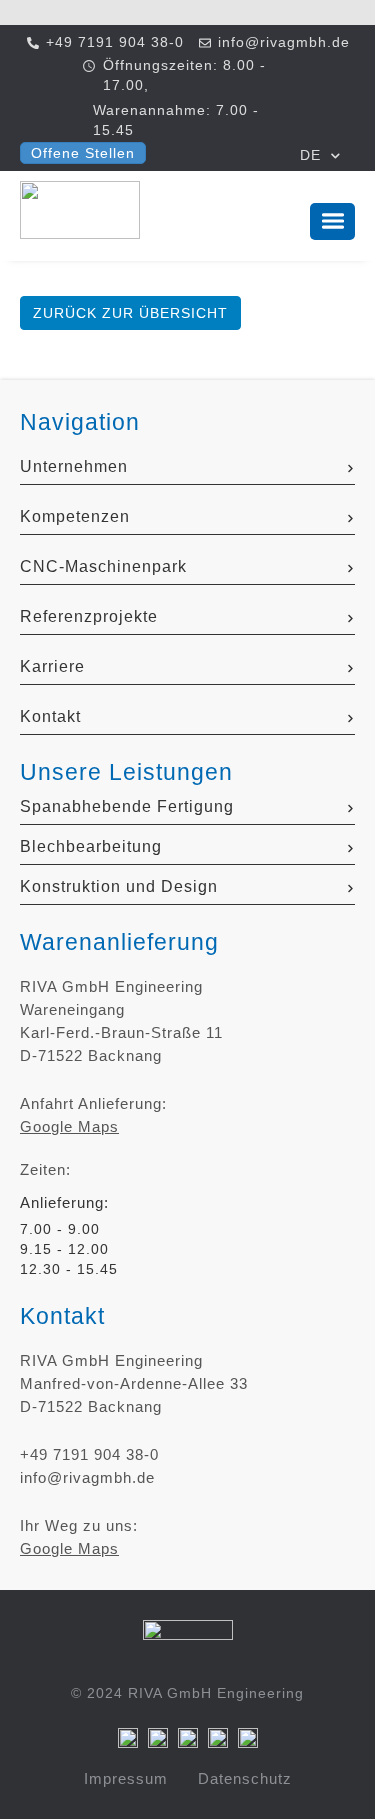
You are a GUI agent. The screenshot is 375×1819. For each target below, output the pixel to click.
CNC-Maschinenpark (103, 566)
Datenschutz (245, 1778)
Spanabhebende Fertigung (127, 806)
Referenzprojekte (89, 616)
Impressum (126, 1778)
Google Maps (69, 1126)
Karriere (52, 666)
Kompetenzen (75, 516)
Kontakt (50, 716)
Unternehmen (74, 466)
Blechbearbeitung (91, 846)
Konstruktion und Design (119, 886)
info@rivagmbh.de (87, 1477)
